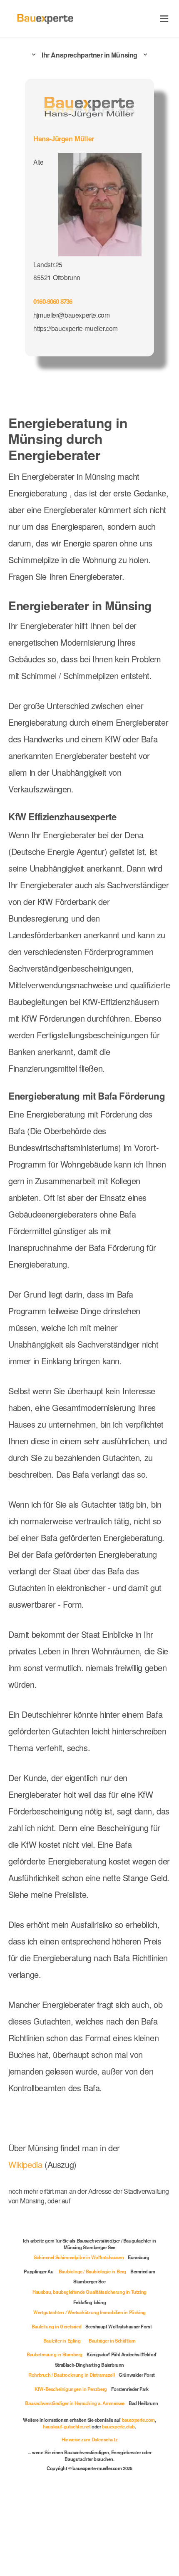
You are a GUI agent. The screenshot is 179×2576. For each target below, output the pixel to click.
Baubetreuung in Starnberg (62, 2429)
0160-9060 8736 (55, 300)
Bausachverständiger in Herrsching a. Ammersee (85, 2478)
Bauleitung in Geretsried (54, 2401)
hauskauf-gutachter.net (85, 2508)
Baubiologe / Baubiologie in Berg (92, 2346)
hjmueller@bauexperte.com (72, 313)
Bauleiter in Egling (60, 2416)
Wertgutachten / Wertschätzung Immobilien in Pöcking (89, 2387)
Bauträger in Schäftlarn (113, 2416)
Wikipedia (27, 2243)
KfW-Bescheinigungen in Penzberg (70, 2464)
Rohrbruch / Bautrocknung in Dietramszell (71, 2450)
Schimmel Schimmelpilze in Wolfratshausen (78, 2332)
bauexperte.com (39, 2508)
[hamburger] (164, 19)
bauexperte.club (139, 2508)
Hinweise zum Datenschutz (89, 2521)
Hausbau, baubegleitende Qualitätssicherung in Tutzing (89, 2367)
